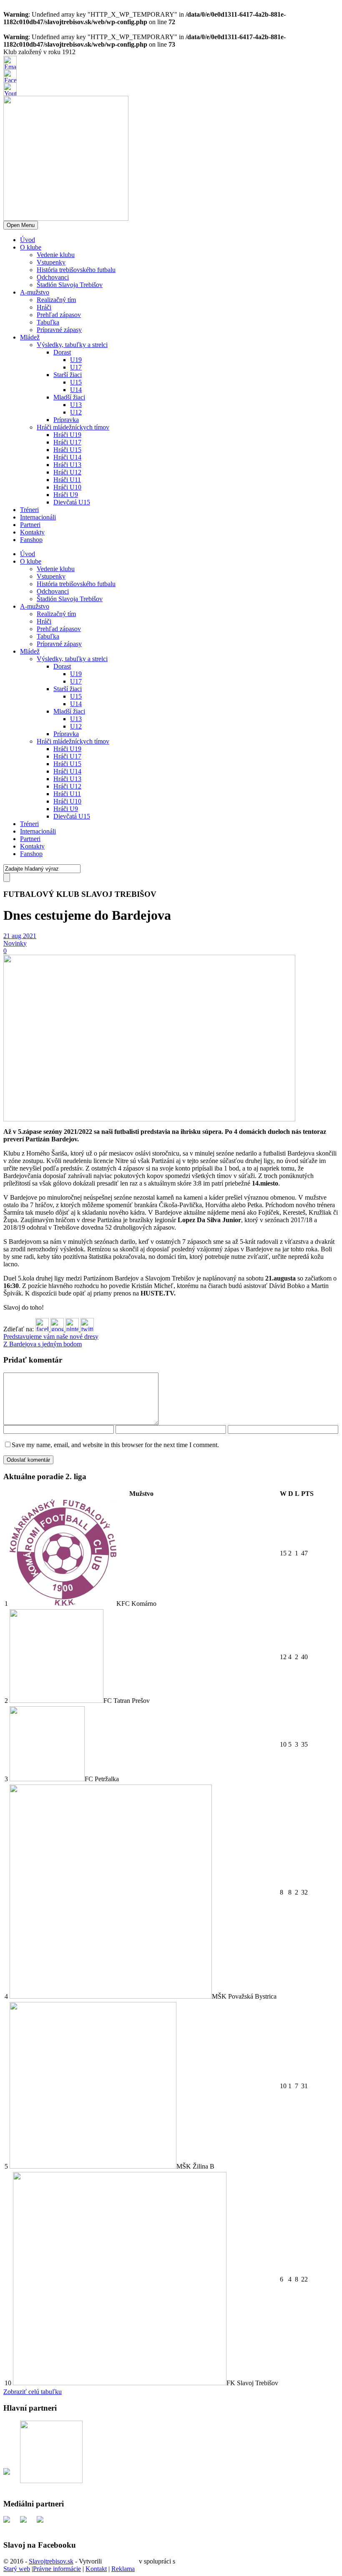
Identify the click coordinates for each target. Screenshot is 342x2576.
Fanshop (31, 540)
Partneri (30, 525)
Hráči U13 (67, 465)
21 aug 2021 (20, 936)
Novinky (15, 943)
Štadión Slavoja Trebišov (70, 285)
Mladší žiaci (69, 397)
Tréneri (29, 510)
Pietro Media (120, 2561)
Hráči (44, 307)
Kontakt (96, 2569)
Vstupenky (51, 262)
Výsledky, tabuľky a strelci (72, 345)
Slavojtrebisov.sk (51, 2561)
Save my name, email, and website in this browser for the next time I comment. (115, 1445)
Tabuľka (48, 322)
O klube (31, 247)
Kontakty (32, 532)
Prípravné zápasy (59, 330)
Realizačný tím (56, 300)
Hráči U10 (67, 487)
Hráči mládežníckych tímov (73, 427)
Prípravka (66, 420)
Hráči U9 (66, 495)
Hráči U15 (67, 450)
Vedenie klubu (56, 255)
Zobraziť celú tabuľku (33, 2392)
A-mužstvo (35, 292)
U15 (76, 382)
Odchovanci (53, 277)
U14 (76, 390)
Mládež (30, 337)
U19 (76, 360)
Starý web (17, 2569)
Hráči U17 (67, 442)
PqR (183, 2561)
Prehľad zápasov (59, 315)
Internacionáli (38, 517)
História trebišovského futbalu (76, 270)
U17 (76, 367)
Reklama (123, 2569)
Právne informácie (57, 2569)
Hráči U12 (67, 472)
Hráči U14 (67, 457)
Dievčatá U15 (72, 502)
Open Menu (21, 225)
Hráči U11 (67, 480)
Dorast (62, 352)
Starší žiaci (68, 375)
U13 (76, 405)
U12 (76, 412)
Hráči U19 (67, 435)
